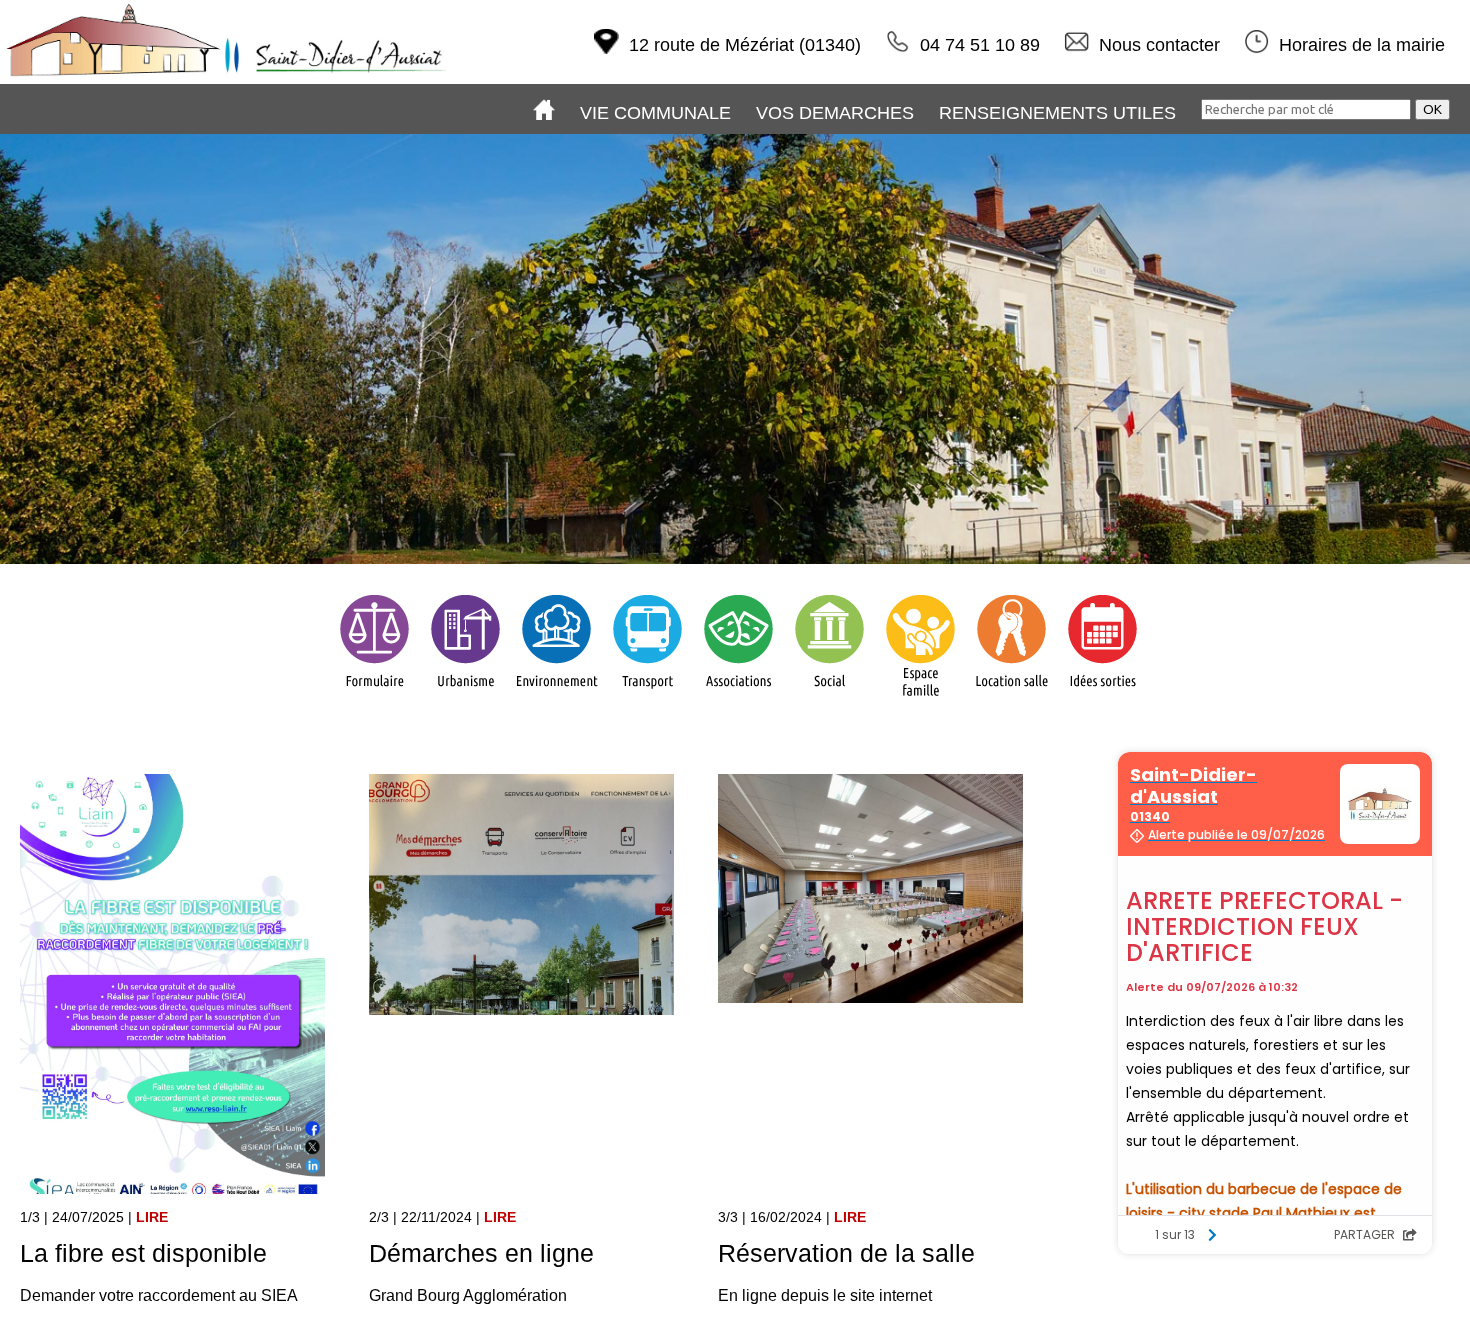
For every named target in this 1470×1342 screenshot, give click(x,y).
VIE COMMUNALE (655, 113)
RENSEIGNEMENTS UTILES (1057, 113)
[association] (738, 699)
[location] (1011, 699)
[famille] (920, 699)
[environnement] (556, 699)
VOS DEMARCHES (835, 113)
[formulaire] (374, 699)
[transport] (647, 699)
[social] (829, 699)
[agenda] (1102, 699)
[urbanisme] (465, 699)
